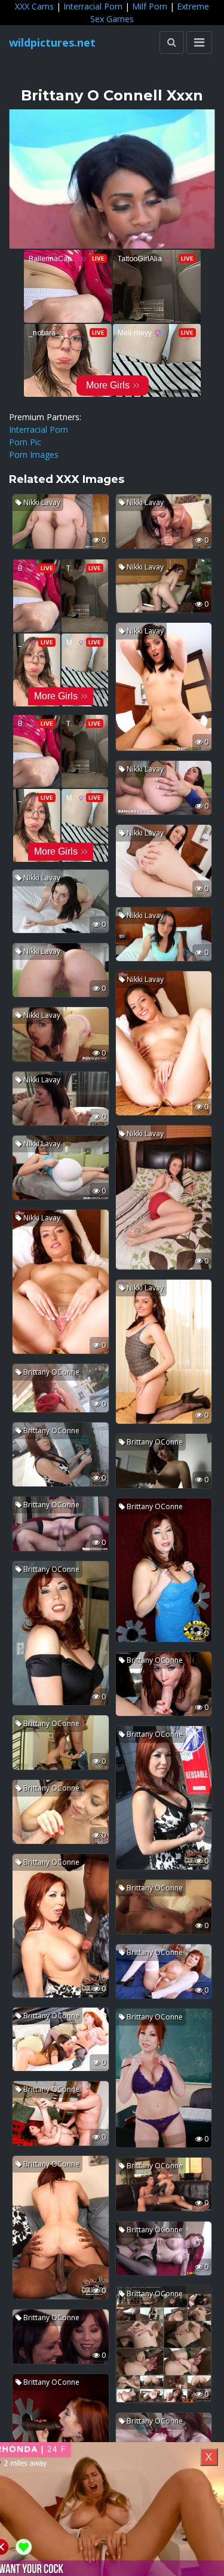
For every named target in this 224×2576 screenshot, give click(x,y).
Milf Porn (150, 6)
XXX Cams (34, 6)
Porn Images (34, 455)
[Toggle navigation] (199, 42)
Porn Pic (25, 442)
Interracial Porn (93, 6)
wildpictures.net (52, 42)
